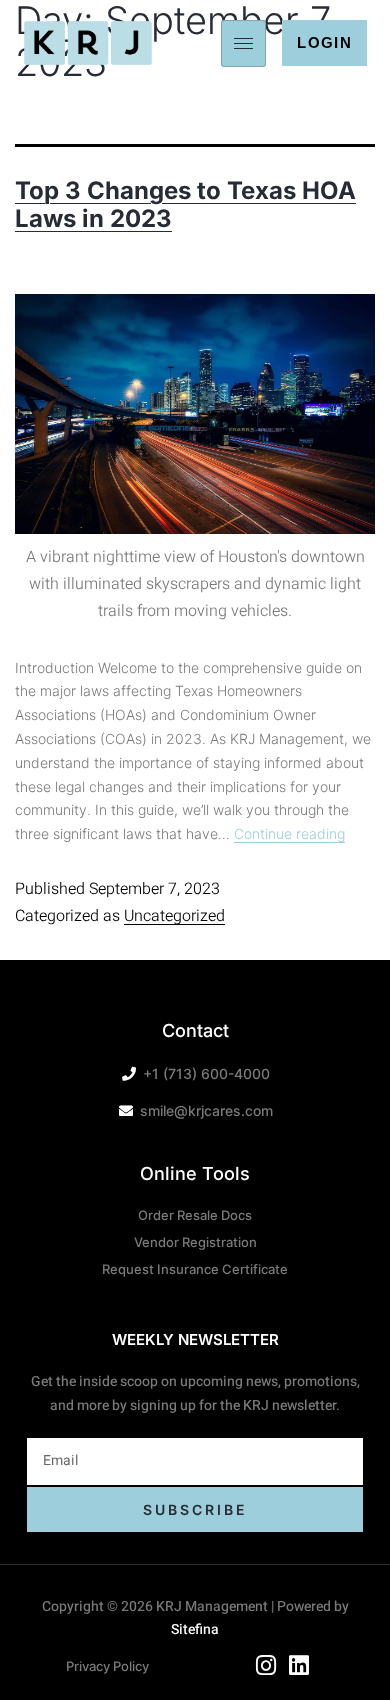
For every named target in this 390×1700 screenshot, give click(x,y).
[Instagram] (266, 1666)
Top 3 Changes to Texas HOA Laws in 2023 (185, 205)
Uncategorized (174, 916)
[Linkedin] (299, 1666)
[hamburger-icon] (243, 43)
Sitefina (195, 1629)
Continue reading (289, 833)
